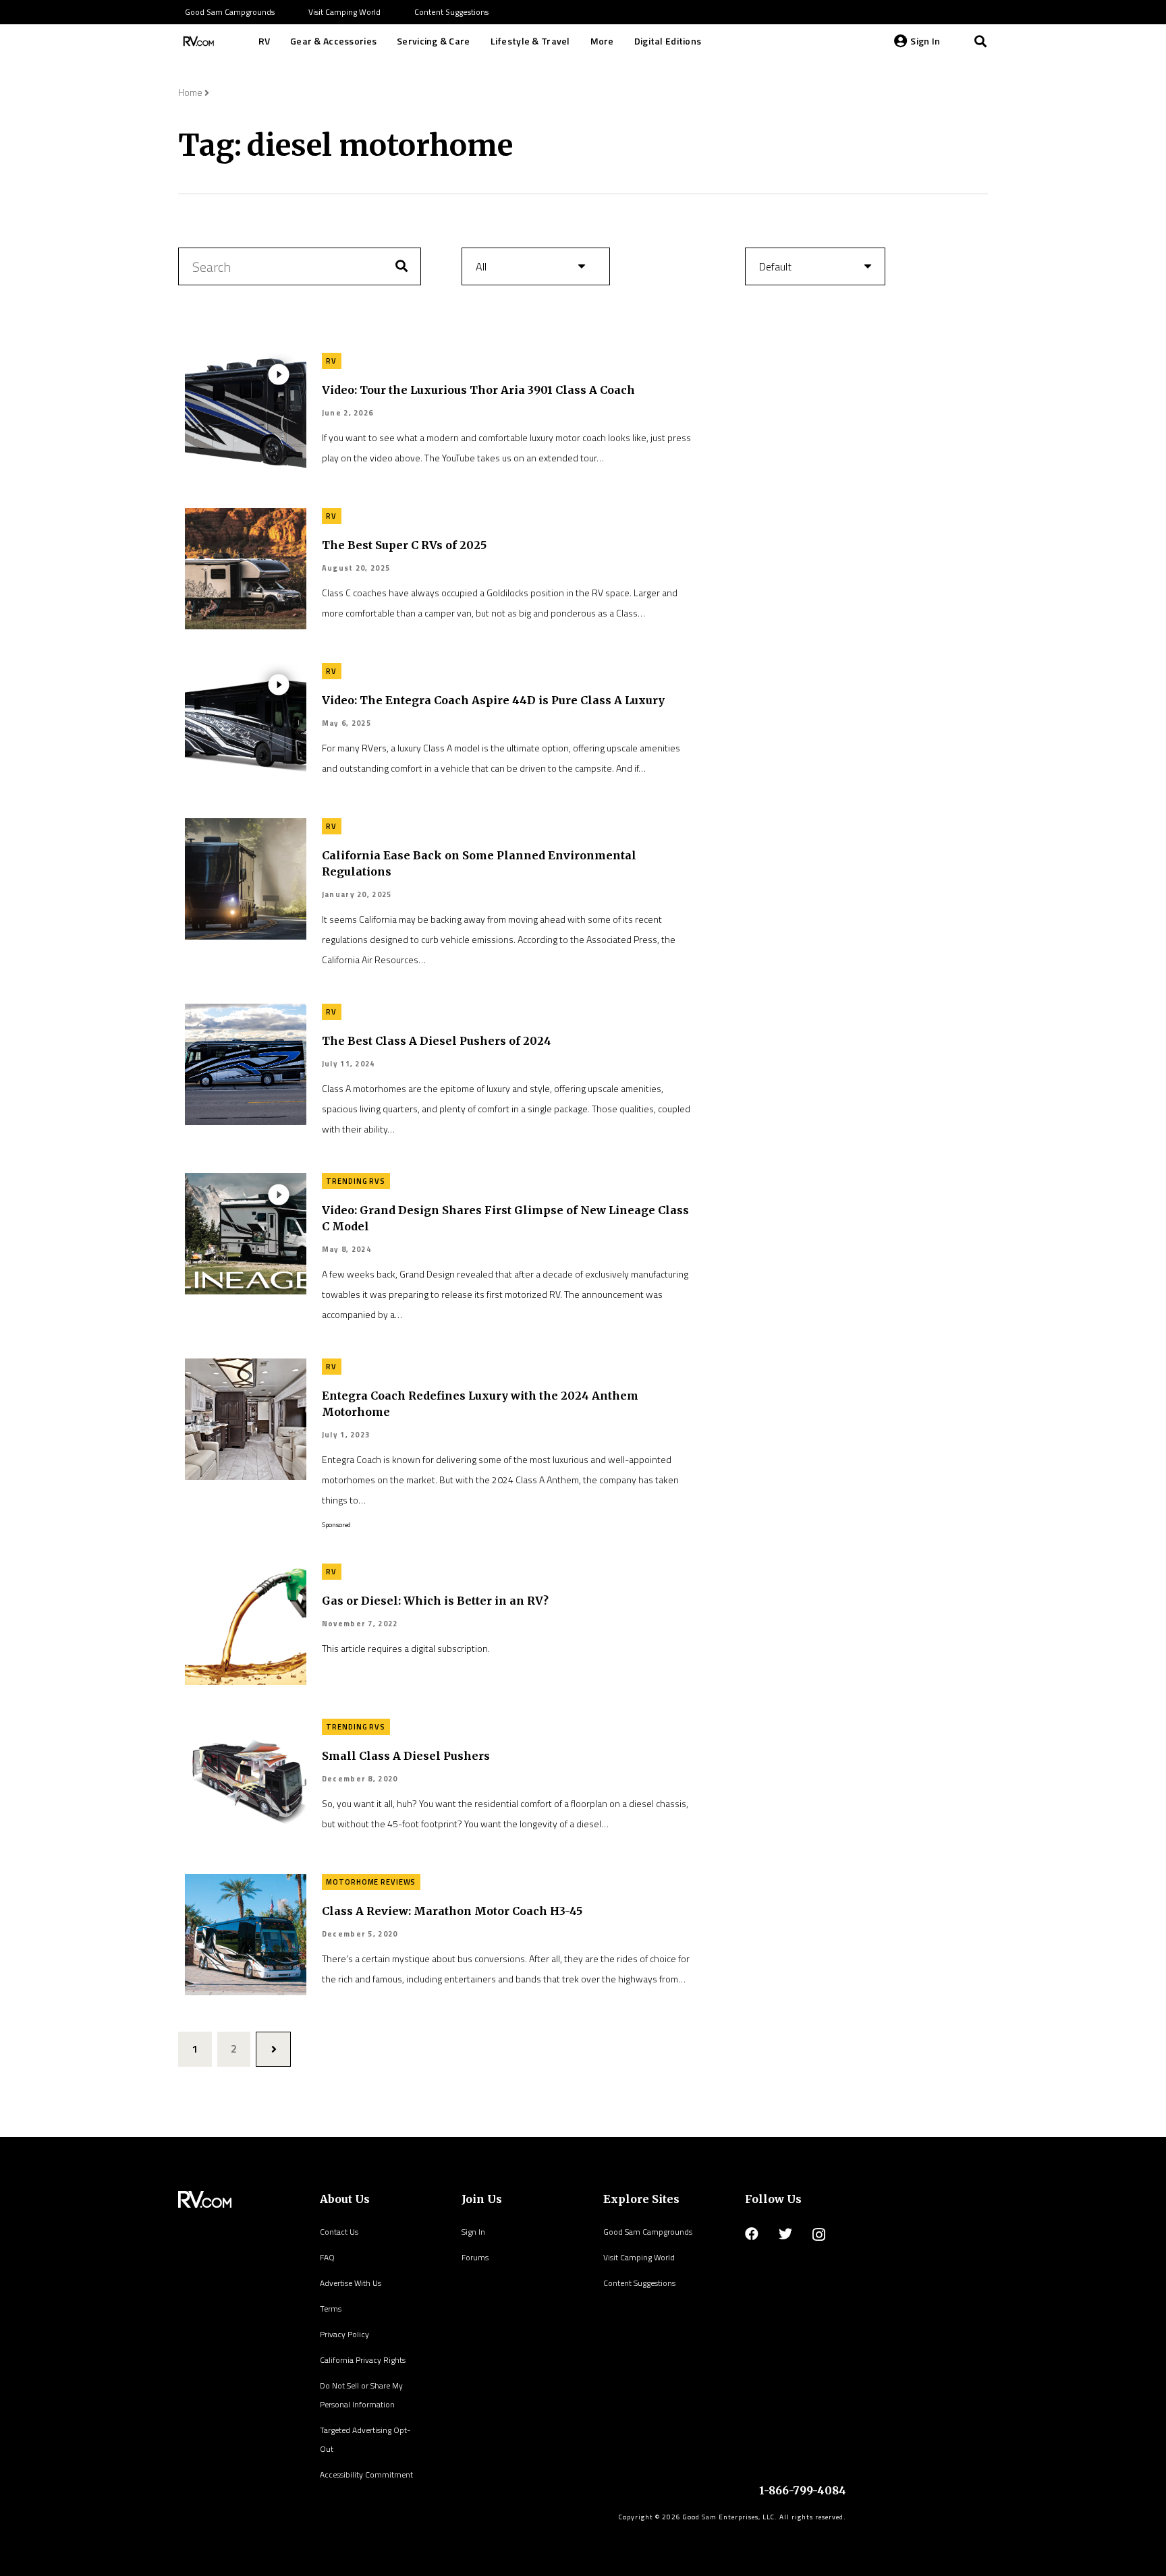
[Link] (197, 41)
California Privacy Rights (363, 2360)
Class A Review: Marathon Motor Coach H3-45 (452, 1911)
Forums (475, 2257)
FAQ (327, 2257)
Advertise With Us (351, 2283)
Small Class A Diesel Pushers (406, 1756)
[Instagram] (819, 2235)
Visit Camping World (639, 2257)
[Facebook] (752, 2234)
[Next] (273, 2049)
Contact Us (339, 2232)
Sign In (473, 2232)
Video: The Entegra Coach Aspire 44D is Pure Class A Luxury (493, 700)
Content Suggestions (639, 2283)
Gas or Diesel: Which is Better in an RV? (435, 1601)
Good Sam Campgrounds (648, 2232)
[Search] (980, 41)
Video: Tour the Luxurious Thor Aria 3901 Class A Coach (478, 390)
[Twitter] (785, 2234)
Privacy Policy (344, 2334)
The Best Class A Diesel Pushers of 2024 (437, 1041)
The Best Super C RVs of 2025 (404, 545)
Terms (331, 2309)
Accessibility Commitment (366, 2474)
